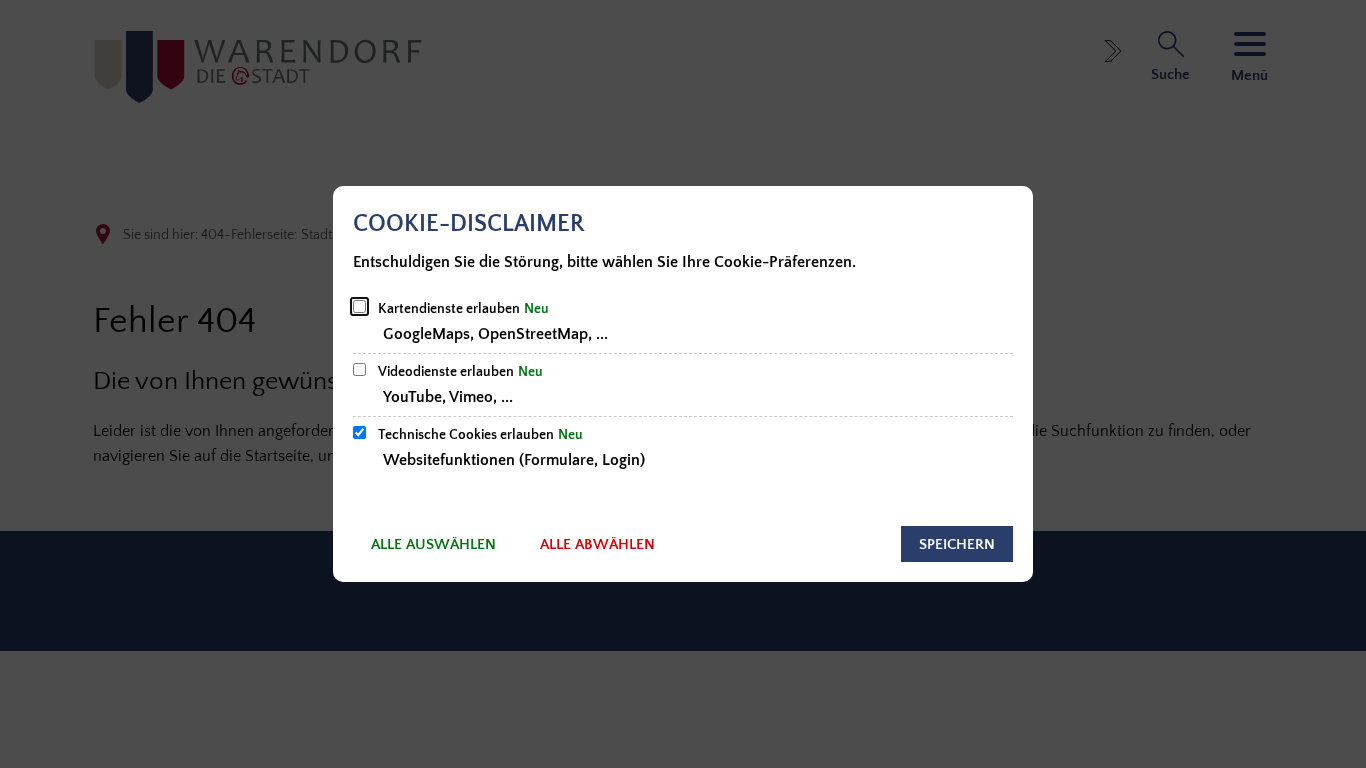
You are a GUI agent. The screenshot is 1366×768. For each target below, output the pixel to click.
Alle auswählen (433, 544)
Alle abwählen (597, 544)
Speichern (957, 544)
